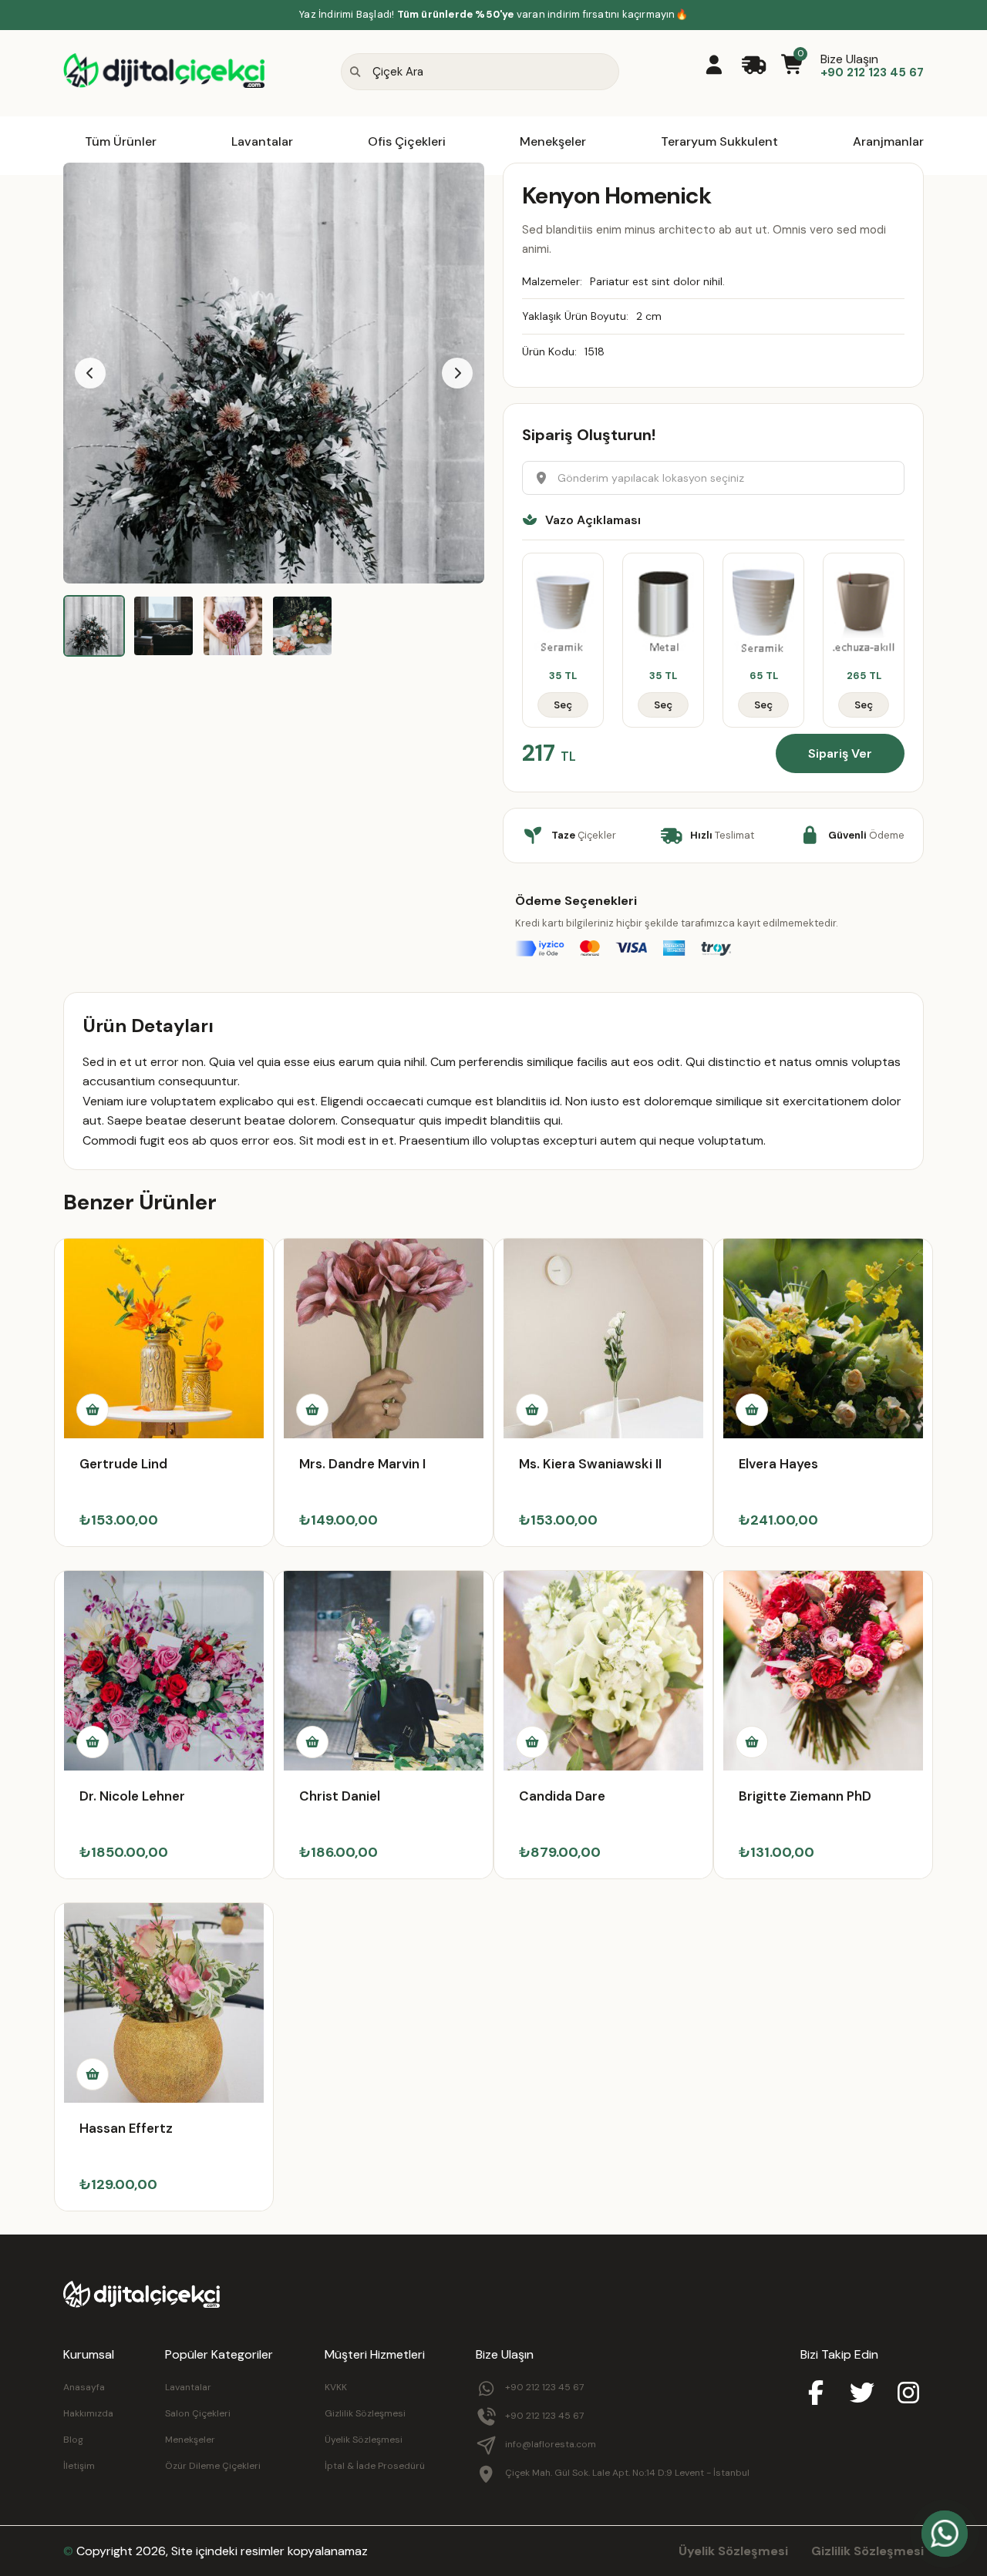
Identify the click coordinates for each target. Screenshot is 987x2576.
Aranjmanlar (888, 141)
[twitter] (862, 2394)
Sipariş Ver (840, 753)
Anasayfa (84, 2387)
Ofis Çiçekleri (407, 141)
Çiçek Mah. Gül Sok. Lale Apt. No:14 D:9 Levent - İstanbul (627, 2473)
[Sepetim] (793, 66)
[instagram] (908, 2394)
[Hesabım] (714, 66)
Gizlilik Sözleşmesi (365, 2413)
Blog (73, 2440)
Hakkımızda (88, 2413)
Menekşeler (553, 141)
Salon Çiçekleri (198, 2413)
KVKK (336, 2387)
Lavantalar (262, 141)
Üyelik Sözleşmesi (364, 2440)
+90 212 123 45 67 (544, 2387)
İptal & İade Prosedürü (375, 2466)
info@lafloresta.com (551, 2444)
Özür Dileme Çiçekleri (213, 2466)
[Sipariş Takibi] (754, 66)
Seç (563, 705)
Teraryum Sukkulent (719, 141)
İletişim (79, 2466)
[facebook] (816, 2394)
